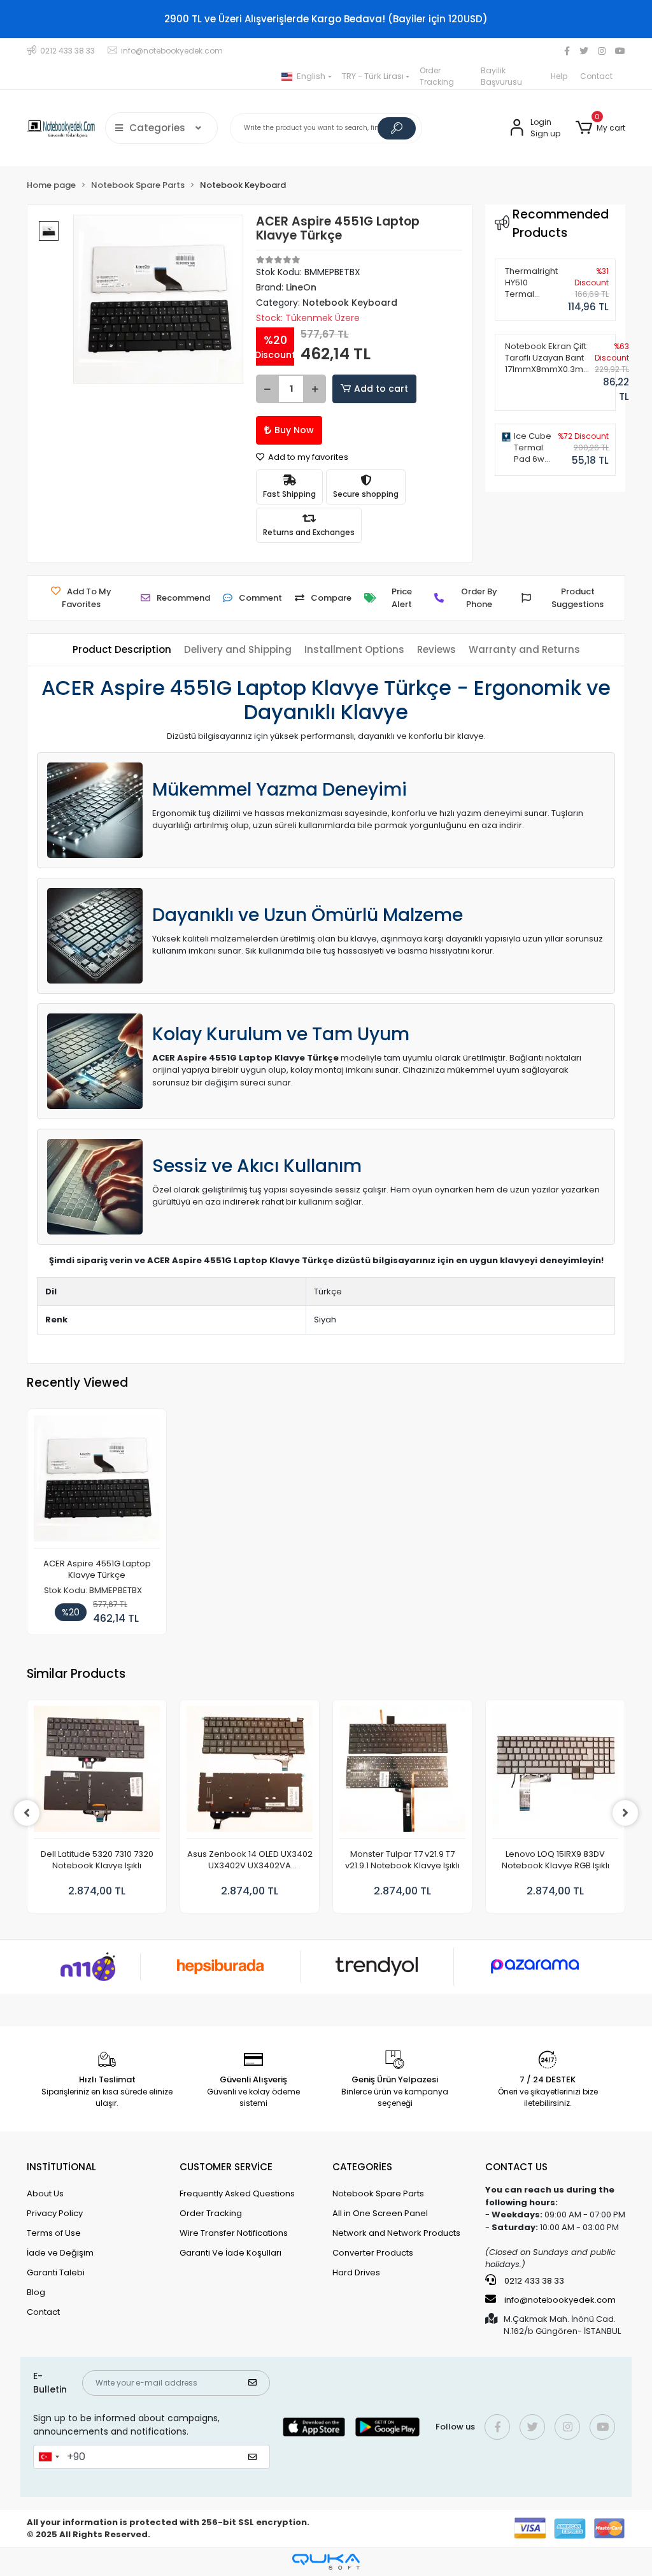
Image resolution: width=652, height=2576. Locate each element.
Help (559, 76)
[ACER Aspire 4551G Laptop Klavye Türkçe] (97, 1482)
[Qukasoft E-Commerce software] (326, 2562)
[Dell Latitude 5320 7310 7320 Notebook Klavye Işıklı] (97, 1772)
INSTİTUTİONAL (61, 2167)
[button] (600, 128)
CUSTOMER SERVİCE (226, 2167)
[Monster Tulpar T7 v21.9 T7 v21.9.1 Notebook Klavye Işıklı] (402, 1772)
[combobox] (48, 2457)
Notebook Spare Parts (378, 2193)
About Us (45, 2193)
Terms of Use (54, 2233)
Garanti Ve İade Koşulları (230, 2253)
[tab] (122, 650)
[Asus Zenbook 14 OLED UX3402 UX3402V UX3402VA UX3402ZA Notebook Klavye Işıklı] (250, 1772)
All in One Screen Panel (380, 2213)
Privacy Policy (55, 2213)
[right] (625, 1813)
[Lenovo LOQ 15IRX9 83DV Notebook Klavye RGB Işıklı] (555, 1772)
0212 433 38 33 (533, 2281)
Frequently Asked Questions (237, 2193)
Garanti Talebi (56, 2272)
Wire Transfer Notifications (234, 2233)
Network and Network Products (396, 2233)
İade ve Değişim (60, 2253)
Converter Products (373, 2253)
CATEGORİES (362, 2167)
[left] (27, 1813)
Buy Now (294, 430)
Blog (36, 2292)
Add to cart (381, 389)
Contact (596, 76)
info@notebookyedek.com (560, 2300)
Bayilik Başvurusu (501, 76)
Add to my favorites (307, 457)
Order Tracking (437, 76)
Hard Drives (356, 2272)
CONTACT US (516, 2167)
